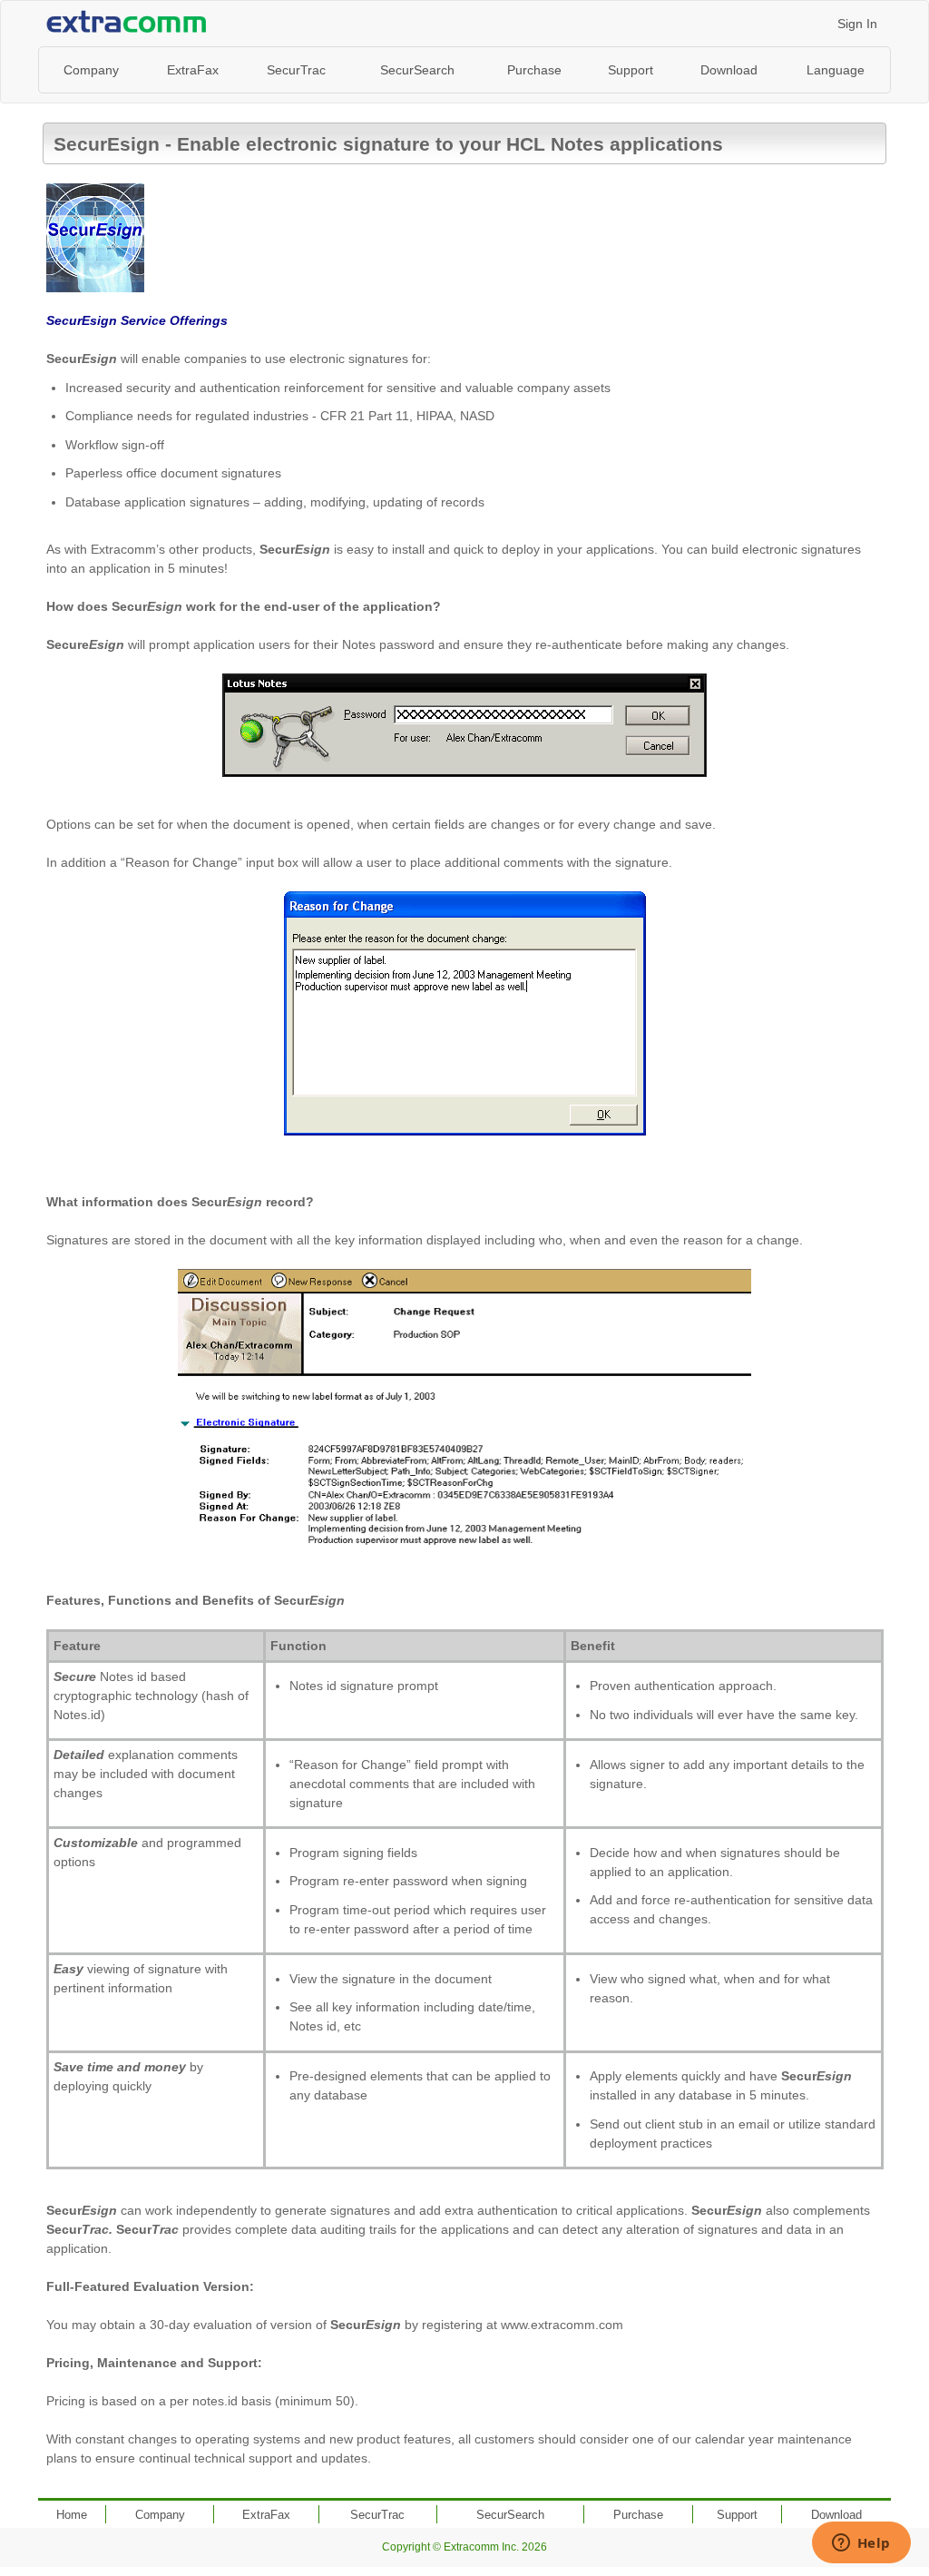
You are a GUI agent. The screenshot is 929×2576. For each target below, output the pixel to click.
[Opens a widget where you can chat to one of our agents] (861, 2544)
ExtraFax (193, 70)
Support (631, 70)
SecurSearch (417, 70)
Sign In (857, 24)
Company (91, 70)
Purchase (534, 70)
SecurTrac (296, 70)
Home (72, 2515)
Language (836, 70)
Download (729, 70)
